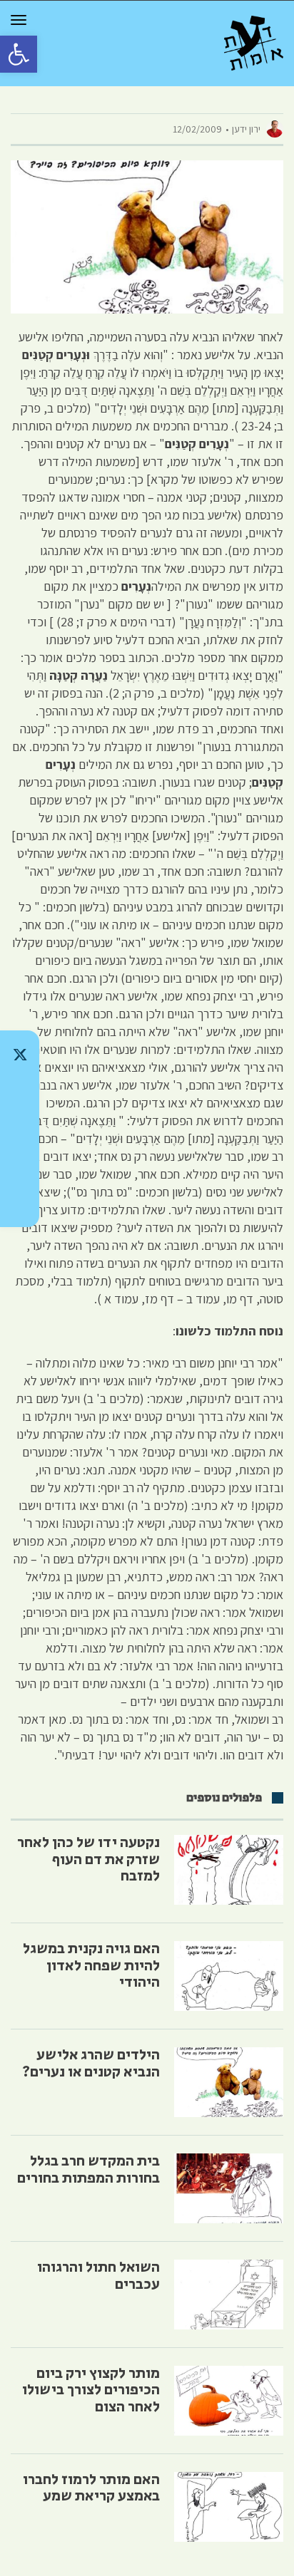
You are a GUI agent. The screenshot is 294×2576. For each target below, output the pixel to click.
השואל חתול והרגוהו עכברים (98, 2276)
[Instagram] (20, 1129)
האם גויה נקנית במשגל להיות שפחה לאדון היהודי (91, 1965)
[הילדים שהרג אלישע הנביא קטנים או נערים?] (229, 2082)
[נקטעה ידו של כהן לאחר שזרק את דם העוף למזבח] (229, 1870)
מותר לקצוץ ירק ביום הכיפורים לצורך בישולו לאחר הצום (91, 2390)
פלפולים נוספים (224, 1798)
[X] (20, 1055)
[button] (19, 54)
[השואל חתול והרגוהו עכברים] (229, 2295)
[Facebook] (20, 1166)
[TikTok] (20, 1092)
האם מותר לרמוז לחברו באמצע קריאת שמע (91, 2488)
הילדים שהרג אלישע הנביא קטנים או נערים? (91, 2063)
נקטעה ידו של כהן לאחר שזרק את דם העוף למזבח (88, 1859)
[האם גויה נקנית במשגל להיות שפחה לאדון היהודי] (229, 1976)
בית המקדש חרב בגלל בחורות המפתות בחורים (88, 2169)
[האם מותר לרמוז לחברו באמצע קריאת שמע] (229, 2507)
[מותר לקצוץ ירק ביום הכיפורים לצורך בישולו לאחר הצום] (229, 2401)
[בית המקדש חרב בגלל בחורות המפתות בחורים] (229, 2188)
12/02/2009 (197, 129)
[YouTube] (20, 1203)
